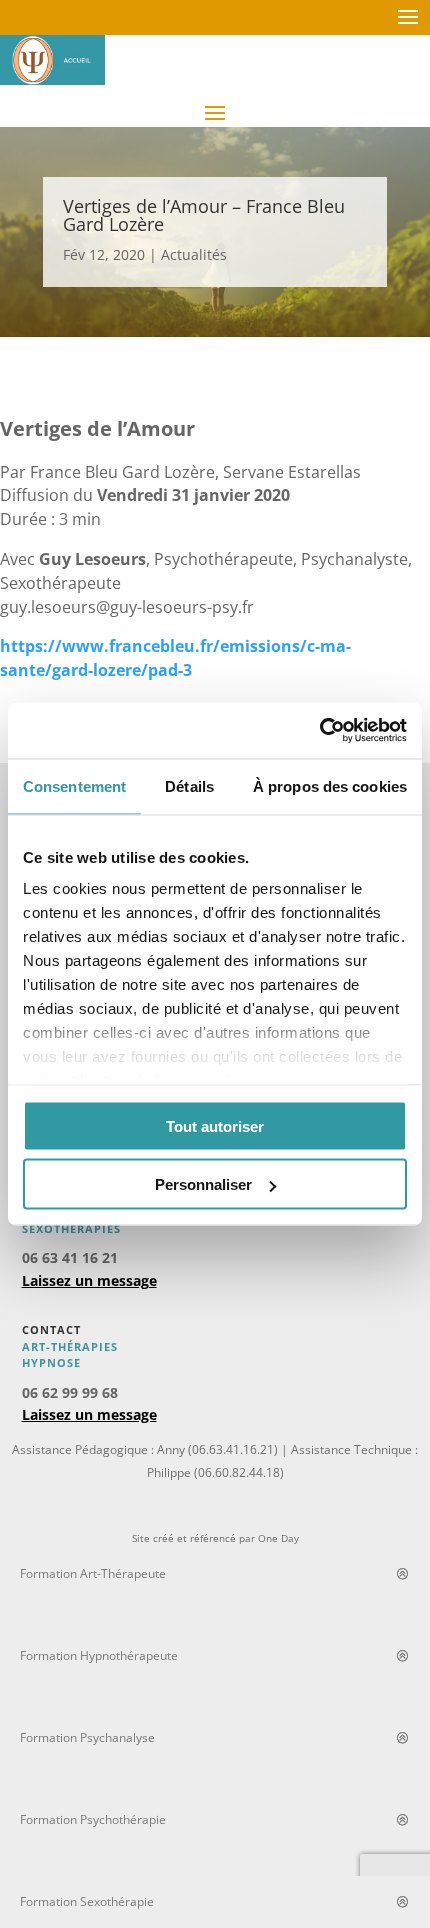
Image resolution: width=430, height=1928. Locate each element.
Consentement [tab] (74, 785)
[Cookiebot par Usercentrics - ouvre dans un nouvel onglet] (319, 731)
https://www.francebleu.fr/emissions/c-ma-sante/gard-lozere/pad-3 (175, 658)
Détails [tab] (189, 785)
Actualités (194, 254)
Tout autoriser (215, 1125)
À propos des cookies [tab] (330, 785)
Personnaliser (203, 1184)
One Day (278, 1538)
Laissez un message (89, 1280)
